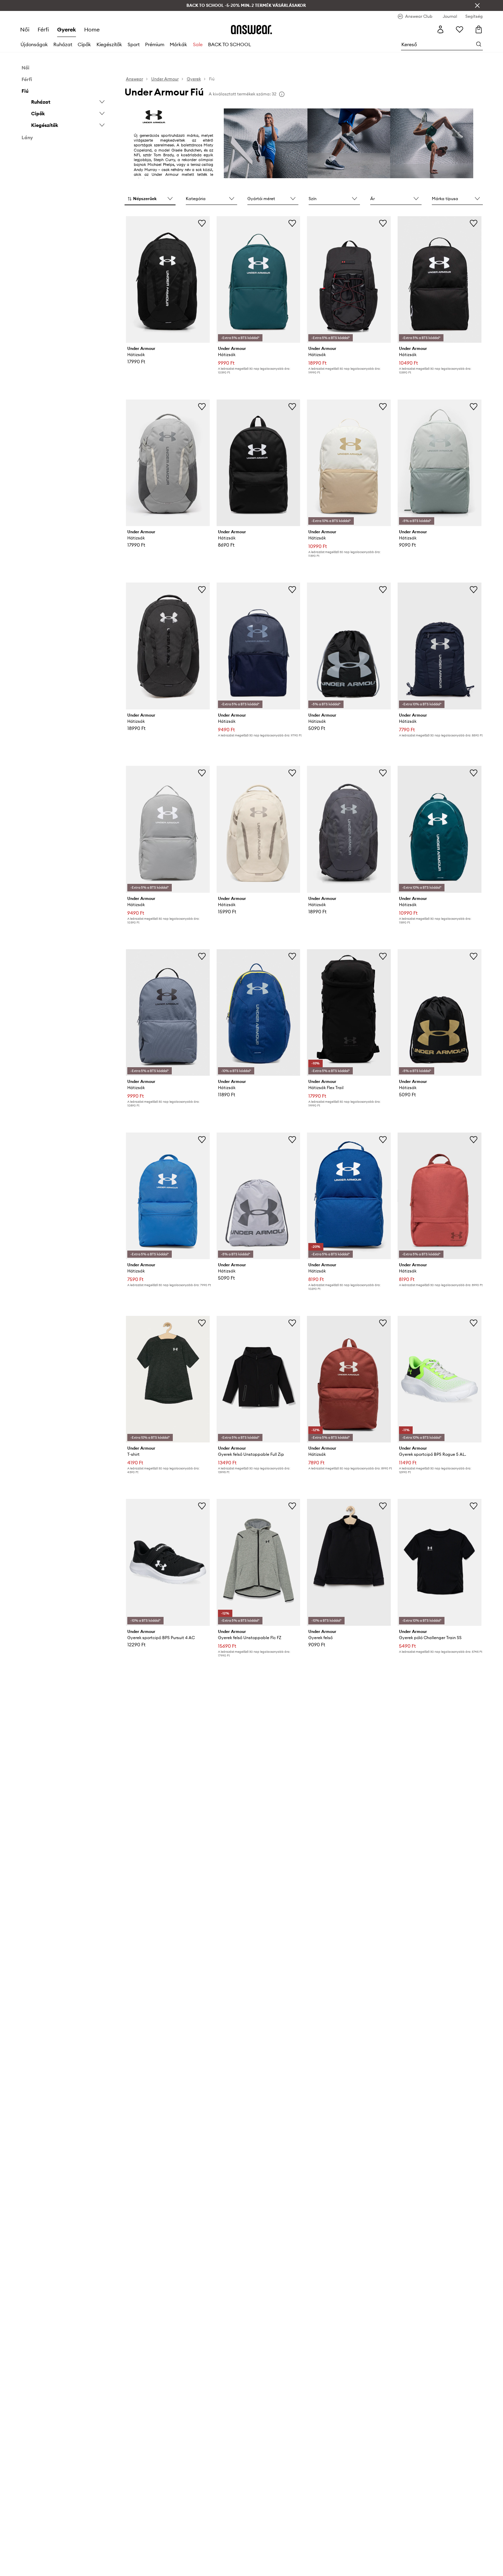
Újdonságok (34, 44)
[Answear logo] (251, 29)
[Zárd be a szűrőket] (477, 5)
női (25, 29)
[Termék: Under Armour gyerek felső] (349, 1562)
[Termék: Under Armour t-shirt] (168, 1379)
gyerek (67, 29)
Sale (198, 44)
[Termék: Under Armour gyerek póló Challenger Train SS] (440, 1562)
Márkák (178, 44)
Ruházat (63, 44)
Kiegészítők (109, 44)
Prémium (155, 44)
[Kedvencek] (460, 29)
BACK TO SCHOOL (230, 44)
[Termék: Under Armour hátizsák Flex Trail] (349, 1012)
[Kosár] (479, 29)
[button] (150, 199)
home (92, 29)
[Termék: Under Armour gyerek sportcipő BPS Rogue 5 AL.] (440, 1379)
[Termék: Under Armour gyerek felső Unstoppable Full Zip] (259, 1379)
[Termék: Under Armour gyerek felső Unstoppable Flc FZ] (259, 1562)
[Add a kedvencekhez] (202, 223)
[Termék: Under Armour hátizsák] (168, 279)
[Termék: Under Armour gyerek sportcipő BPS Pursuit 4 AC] (168, 1562)
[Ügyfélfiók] (440, 29)
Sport (134, 44)
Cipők (84, 44)
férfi (43, 29)
